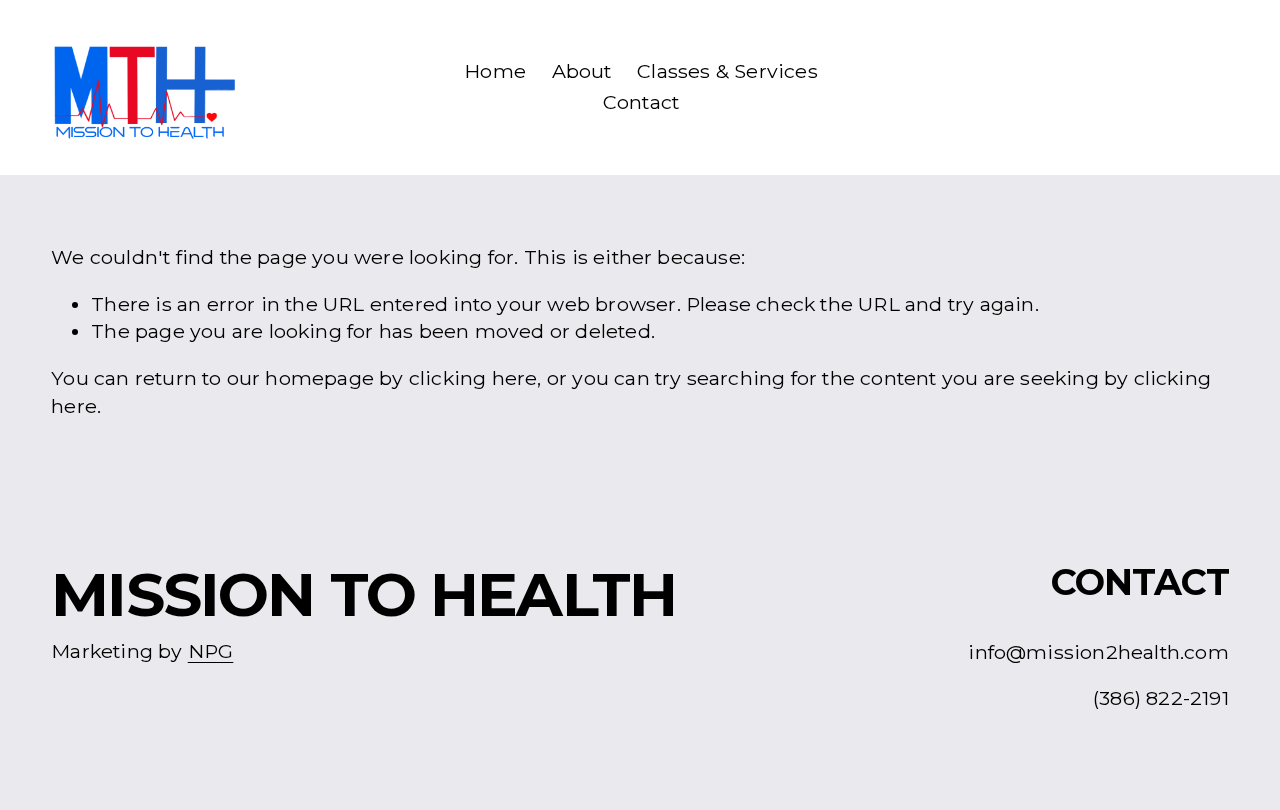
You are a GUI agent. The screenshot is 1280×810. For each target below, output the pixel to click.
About (582, 71)
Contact (641, 102)
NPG (211, 651)
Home (495, 71)
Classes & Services (727, 71)
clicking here (473, 378)
